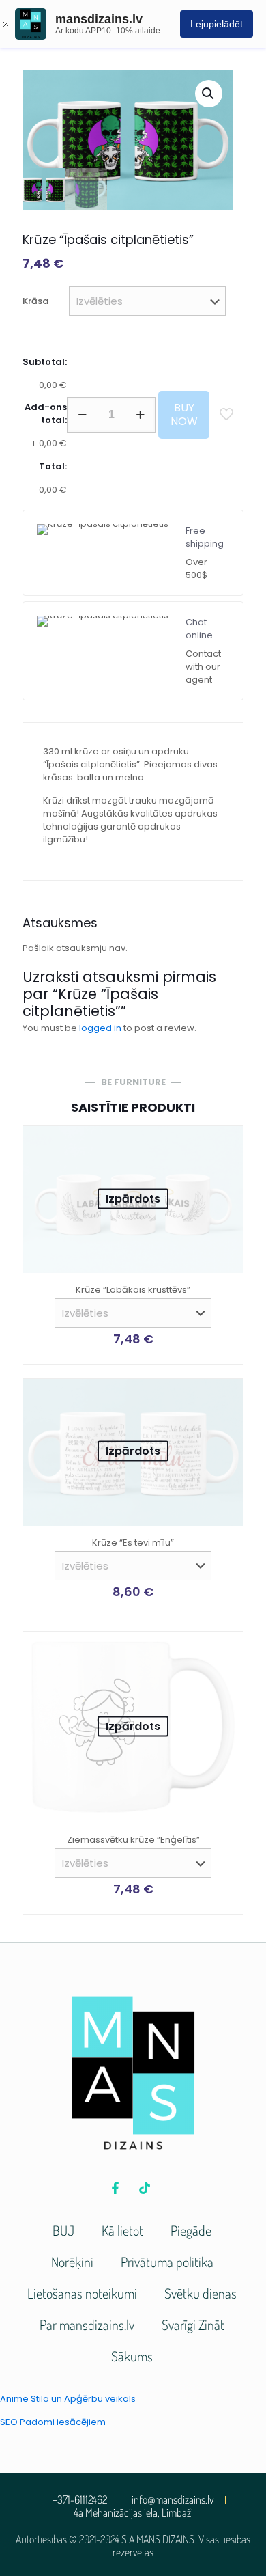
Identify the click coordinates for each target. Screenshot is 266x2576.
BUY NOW (184, 414)
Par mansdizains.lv (87, 2325)
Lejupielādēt (217, 24)
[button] (209, 94)
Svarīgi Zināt (193, 2325)
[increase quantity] (140, 415)
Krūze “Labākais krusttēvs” (133, 1290)
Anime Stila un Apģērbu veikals (68, 2399)
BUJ (63, 2230)
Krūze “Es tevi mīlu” (133, 1543)
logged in (100, 1028)
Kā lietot (122, 2230)
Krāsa (35, 301)
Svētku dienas (201, 2293)
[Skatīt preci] (227, 1142)
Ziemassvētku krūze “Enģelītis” (133, 1840)
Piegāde (191, 2230)
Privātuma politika (167, 2262)
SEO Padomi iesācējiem (53, 2422)
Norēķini (72, 2262)
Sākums (132, 2356)
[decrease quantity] (82, 415)
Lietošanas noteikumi (82, 2293)
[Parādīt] (227, 1162)
